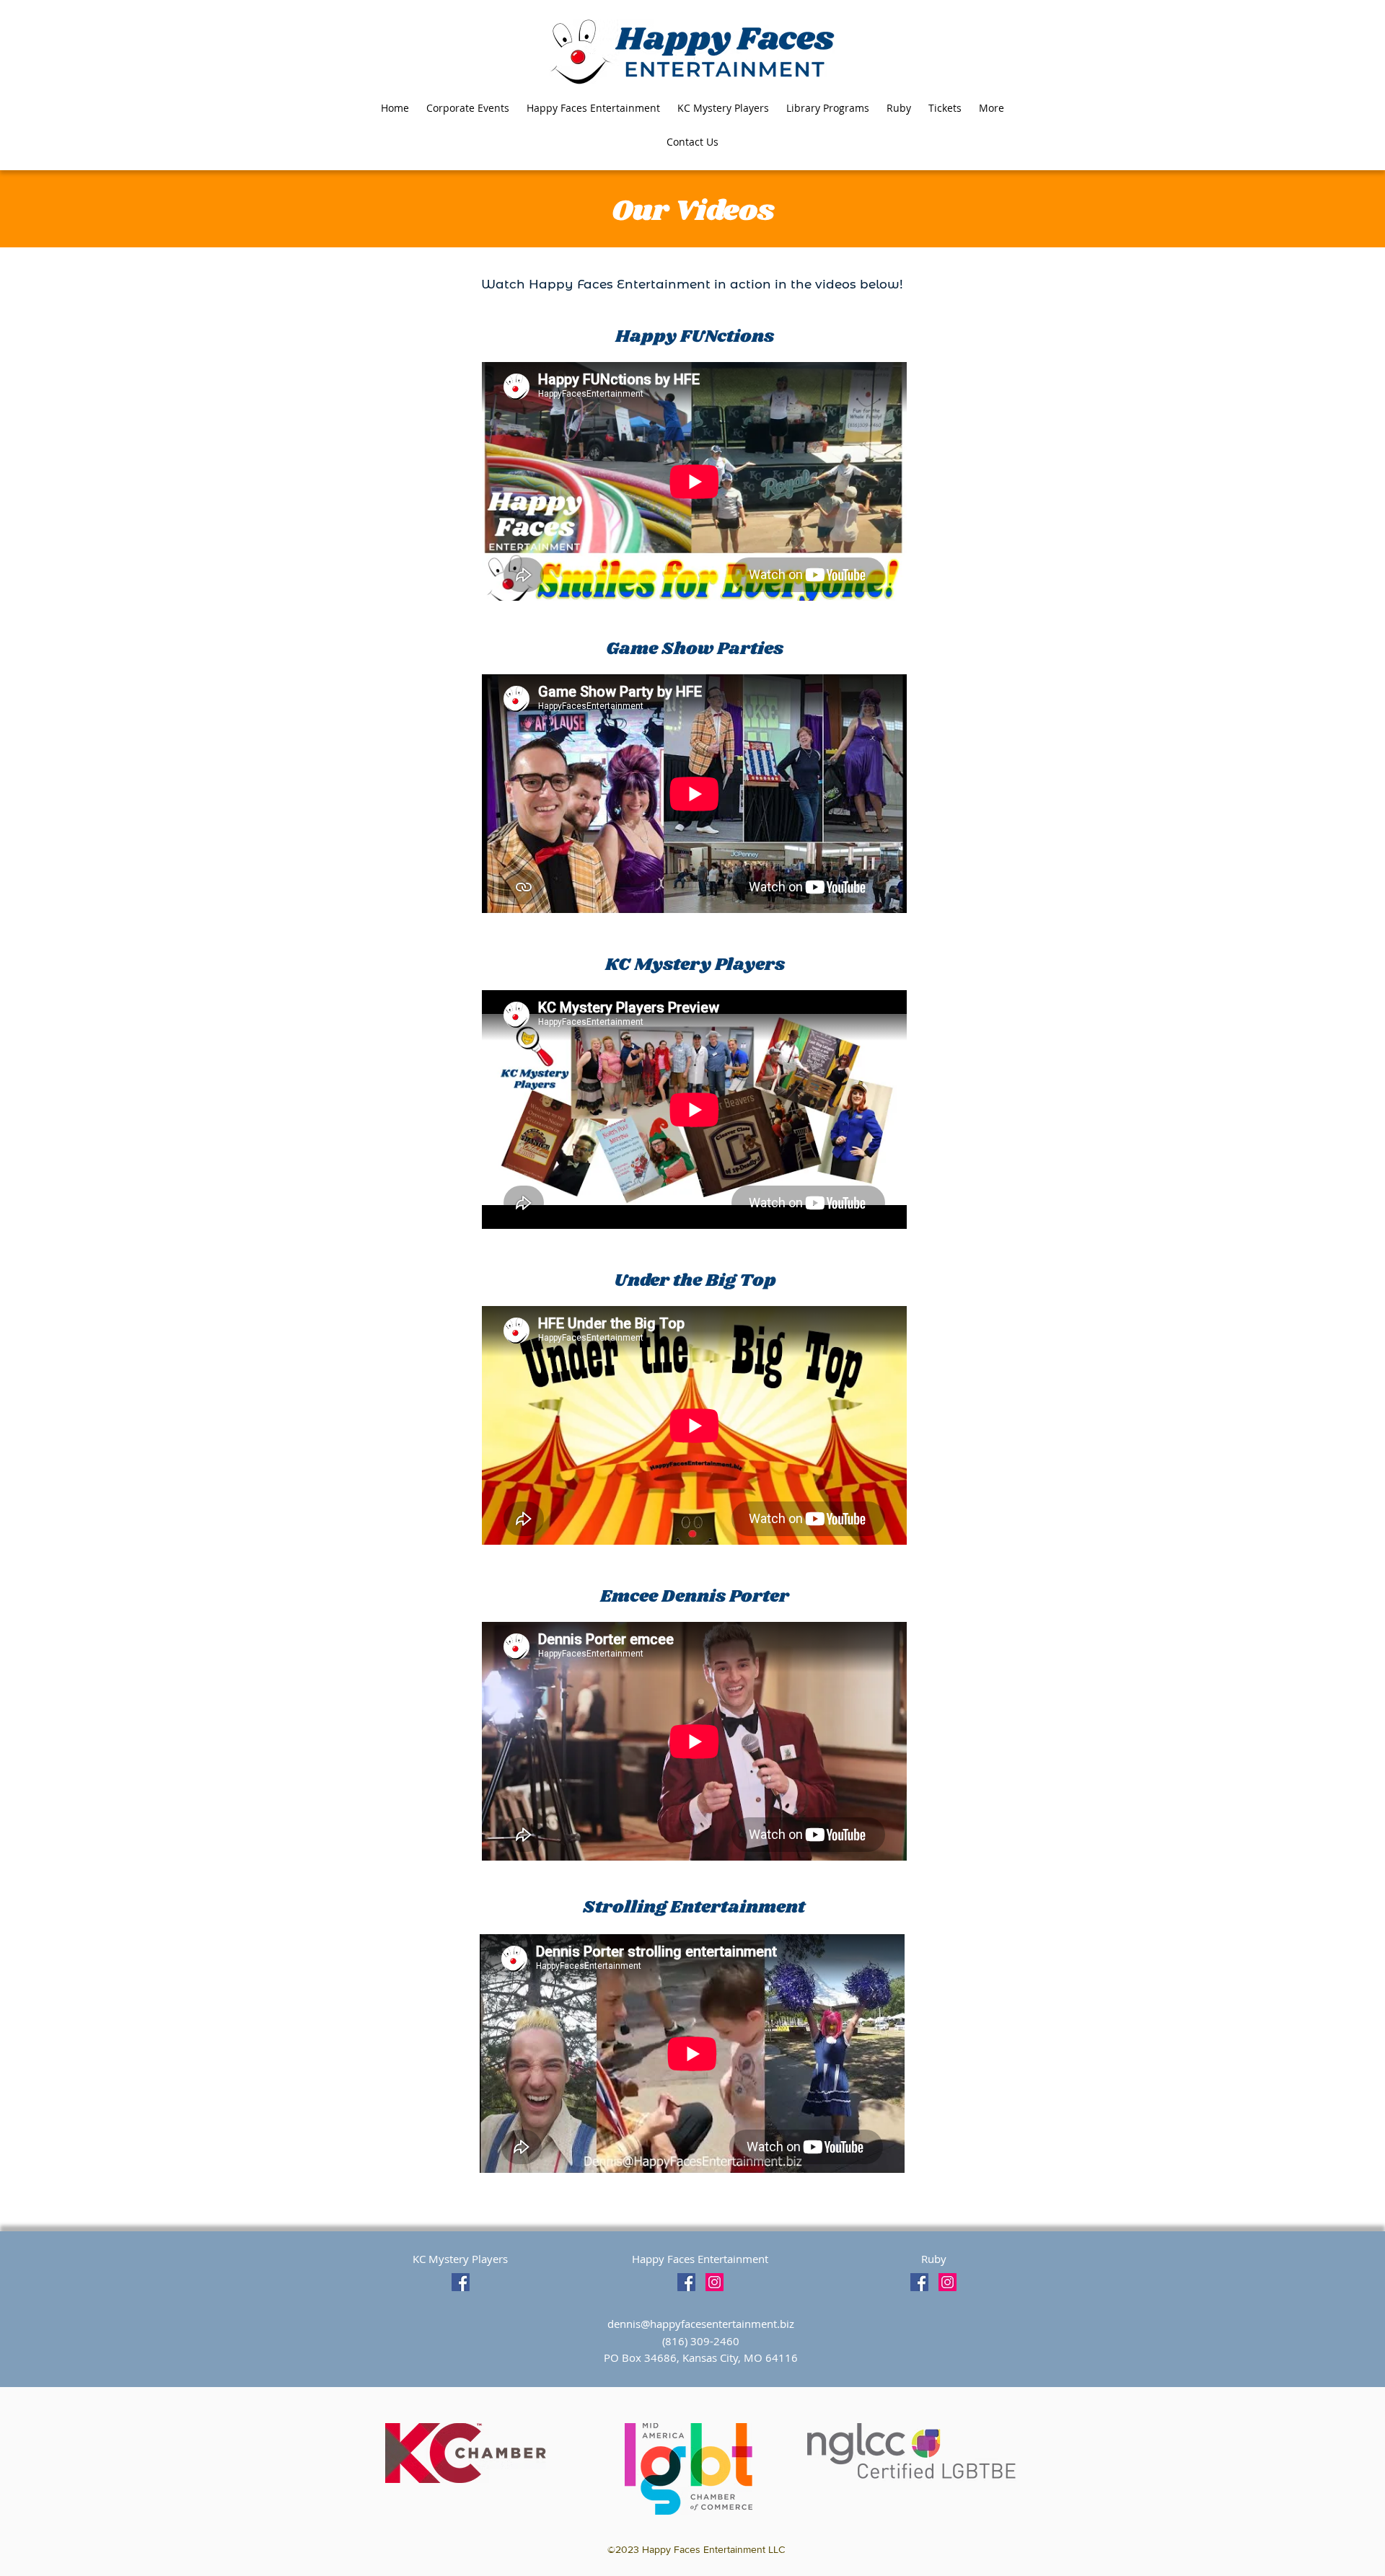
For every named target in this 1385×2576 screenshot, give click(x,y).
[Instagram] (715, 2282)
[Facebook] (461, 2282)
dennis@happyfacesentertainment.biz (701, 2324)
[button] (992, 108)
